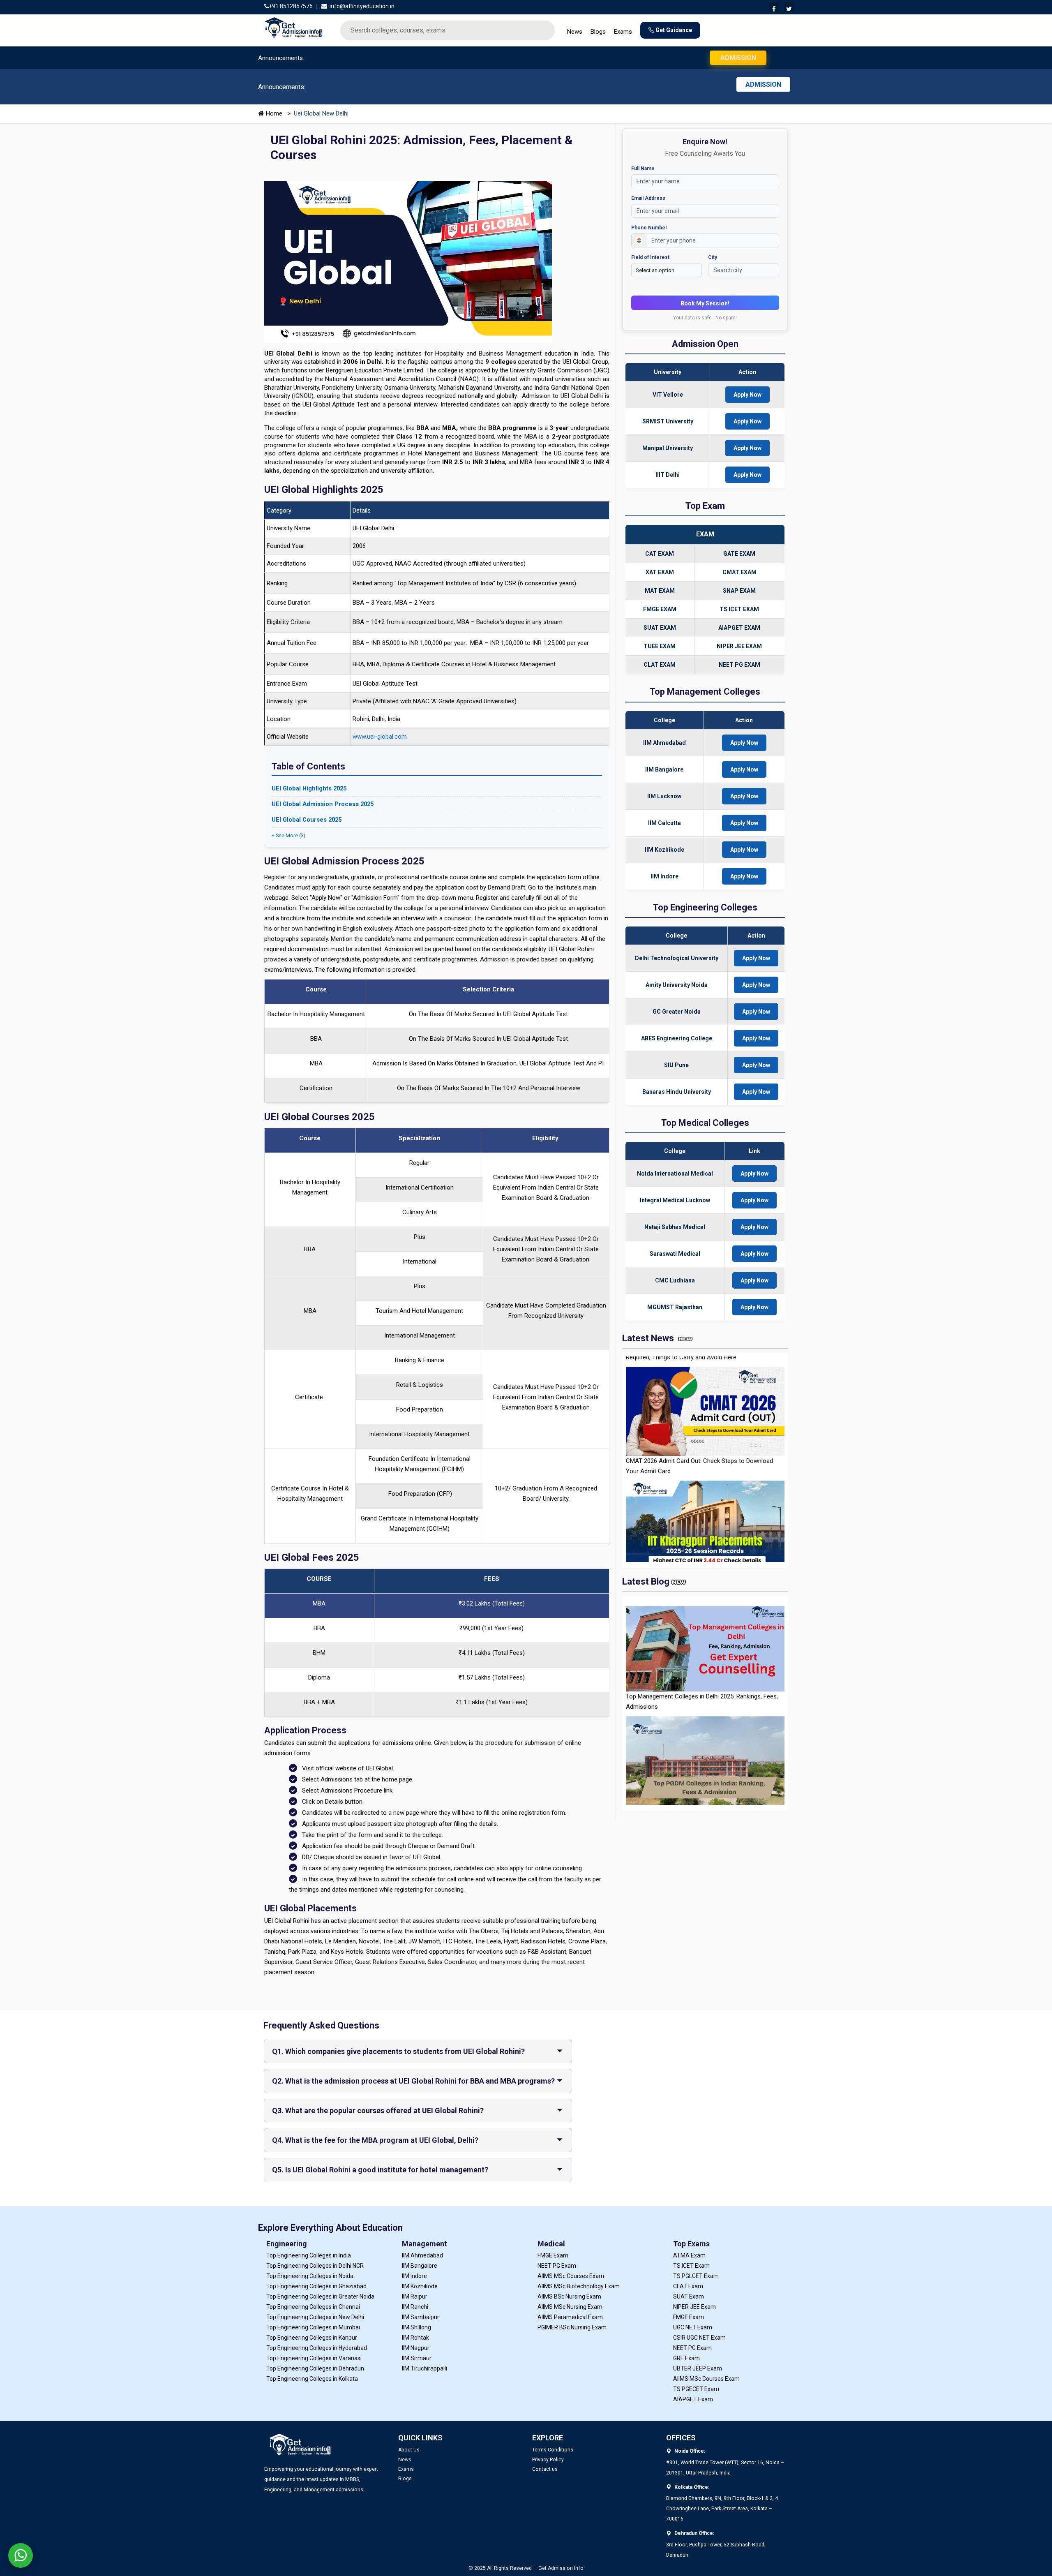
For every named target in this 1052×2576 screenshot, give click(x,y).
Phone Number (471, 236)
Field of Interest (472, 265)
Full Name (465, 176)
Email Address (470, 206)
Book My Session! (526, 311)
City (534, 265)
